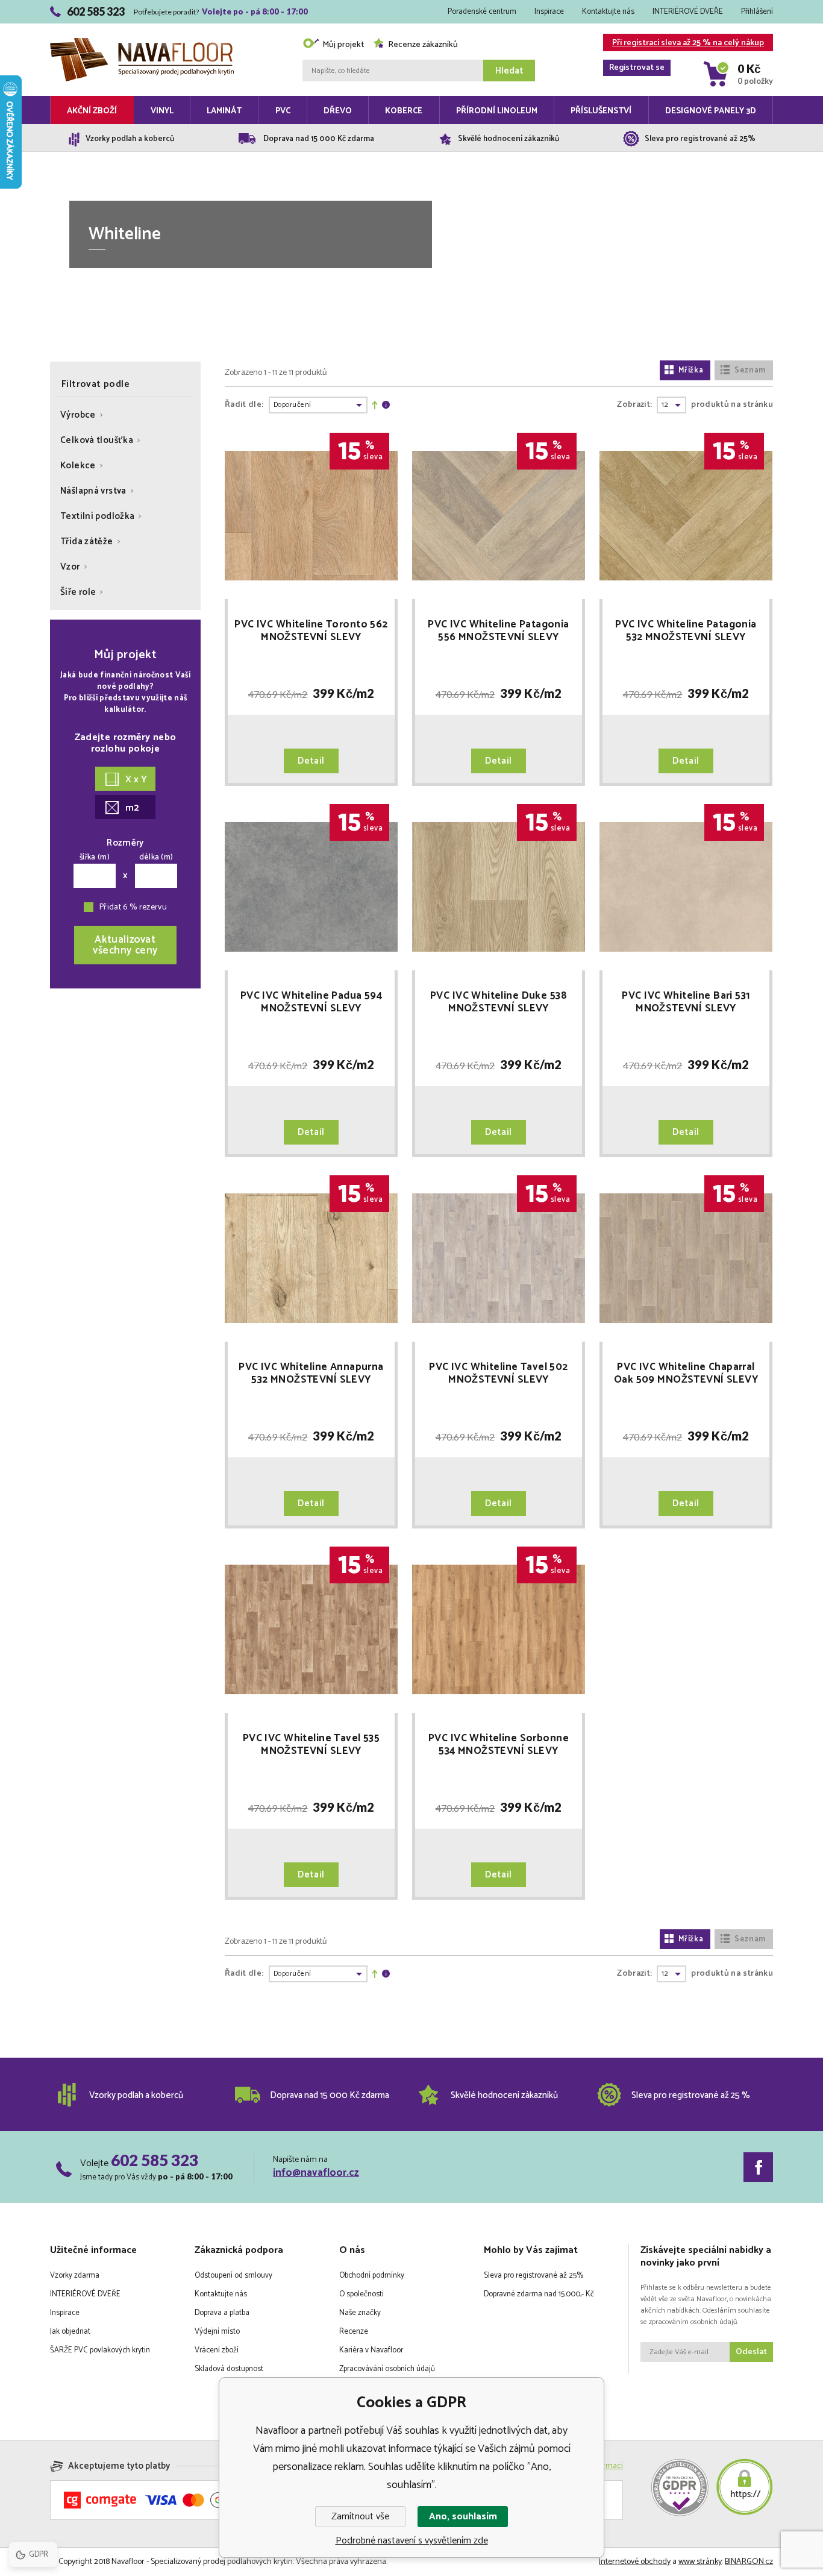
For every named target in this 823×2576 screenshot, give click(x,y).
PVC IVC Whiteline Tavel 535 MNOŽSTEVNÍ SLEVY (311, 1745)
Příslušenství (601, 111)
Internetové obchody (635, 2562)
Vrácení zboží (217, 2350)
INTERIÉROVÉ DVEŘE (688, 12)
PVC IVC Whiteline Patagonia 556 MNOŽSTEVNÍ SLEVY (498, 631)
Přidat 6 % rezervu (133, 907)
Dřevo (338, 111)
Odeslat (751, 2352)
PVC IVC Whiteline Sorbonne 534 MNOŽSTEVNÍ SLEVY (499, 1745)
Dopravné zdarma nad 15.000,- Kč (539, 2294)
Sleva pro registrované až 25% (534, 2276)
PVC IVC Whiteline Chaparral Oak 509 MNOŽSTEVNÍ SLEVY (686, 1374)
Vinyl (162, 111)
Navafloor (142, 25)
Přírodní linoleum (497, 111)
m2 (132, 808)
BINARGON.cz (749, 2562)
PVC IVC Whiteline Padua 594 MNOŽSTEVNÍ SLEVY (311, 1002)
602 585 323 (155, 2160)
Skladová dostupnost (229, 2369)
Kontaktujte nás (608, 12)
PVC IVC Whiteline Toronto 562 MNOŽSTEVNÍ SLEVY (311, 631)
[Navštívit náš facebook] (758, 2167)
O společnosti (361, 2294)
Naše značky (360, 2313)
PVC (283, 111)
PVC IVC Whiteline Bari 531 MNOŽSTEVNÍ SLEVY (686, 1002)
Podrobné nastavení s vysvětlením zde (412, 2541)
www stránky (700, 2562)
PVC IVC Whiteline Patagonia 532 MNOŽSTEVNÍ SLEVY (686, 631)
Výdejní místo (217, 2332)
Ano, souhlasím (463, 2517)
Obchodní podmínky (372, 2276)
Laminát (224, 111)
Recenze (354, 2332)
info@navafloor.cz (316, 2173)
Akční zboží (92, 111)
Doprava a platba (222, 2313)
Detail (311, 761)
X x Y (136, 780)
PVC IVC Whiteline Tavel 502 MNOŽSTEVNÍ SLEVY (498, 1374)
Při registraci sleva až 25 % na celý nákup (687, 44)
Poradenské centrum (482, 12)
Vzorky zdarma (75, 2276)
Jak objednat (70, 2332)
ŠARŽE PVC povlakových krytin (100, 2350)
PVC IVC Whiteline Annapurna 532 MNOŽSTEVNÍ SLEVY (311, 1374)
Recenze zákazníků (423, 45)
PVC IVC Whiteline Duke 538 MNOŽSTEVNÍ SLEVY (499, 1002)
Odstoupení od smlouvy (233, 2276)
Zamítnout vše (360, 2517)
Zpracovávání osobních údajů (387, 2369)
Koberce (404, 111)
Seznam (750, 370)
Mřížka (691, 370)
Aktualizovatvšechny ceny (125, 945)
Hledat (509, 71)
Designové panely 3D (711, 111)
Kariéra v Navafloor (371, 2350)
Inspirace (549, 12)
